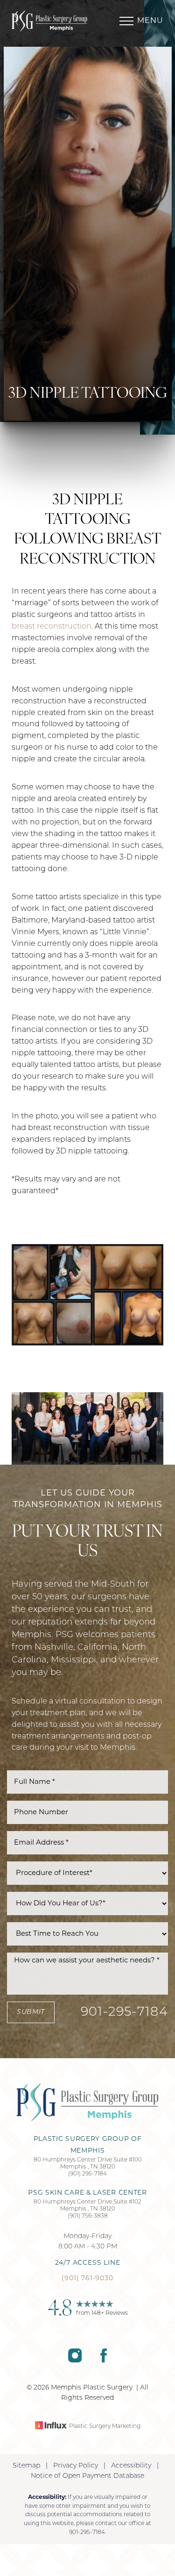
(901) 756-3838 (88, 2216)
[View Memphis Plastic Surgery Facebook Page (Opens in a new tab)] (104, 2361)
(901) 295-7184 (87, 2174)
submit (31, 2012)
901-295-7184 (124, 2013)
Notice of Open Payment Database (87, 2476)
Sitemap (26, 2466)
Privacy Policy (76, 2466)
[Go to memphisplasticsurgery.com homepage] (50, 21)
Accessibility (131, 2466)
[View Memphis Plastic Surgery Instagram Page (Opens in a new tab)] (75, 2361)
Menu (150, 21)
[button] (126, 21)
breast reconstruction (52, 627)
